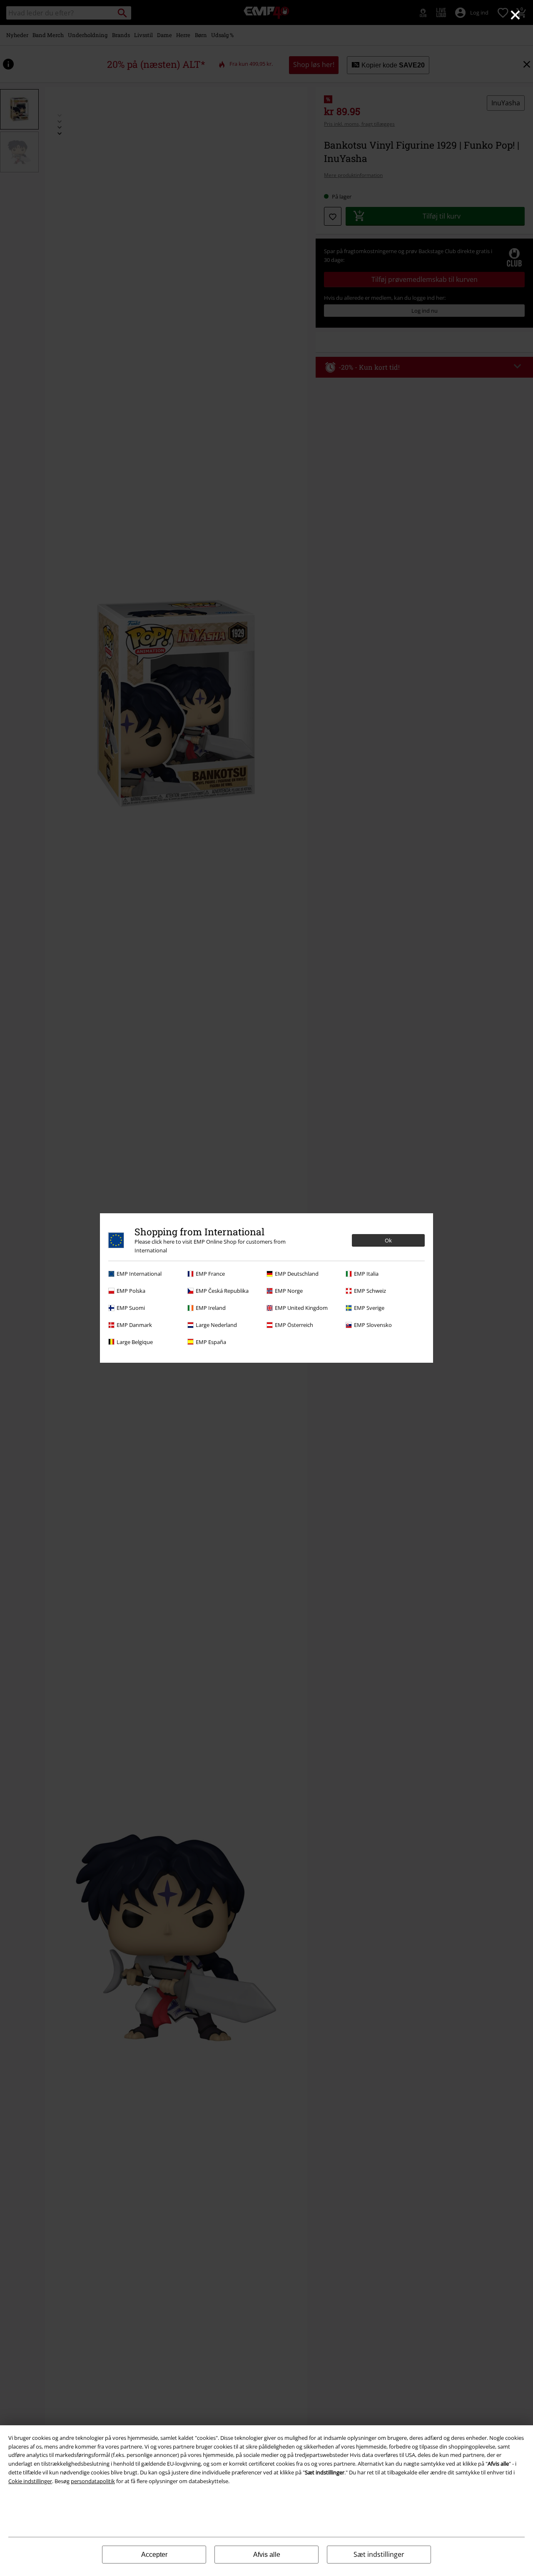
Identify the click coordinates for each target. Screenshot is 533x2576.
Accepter (154, 2555)
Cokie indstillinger (30, 2481)
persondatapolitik (93, 2481)
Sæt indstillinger (379, 2554)
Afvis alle (267, 2555)
